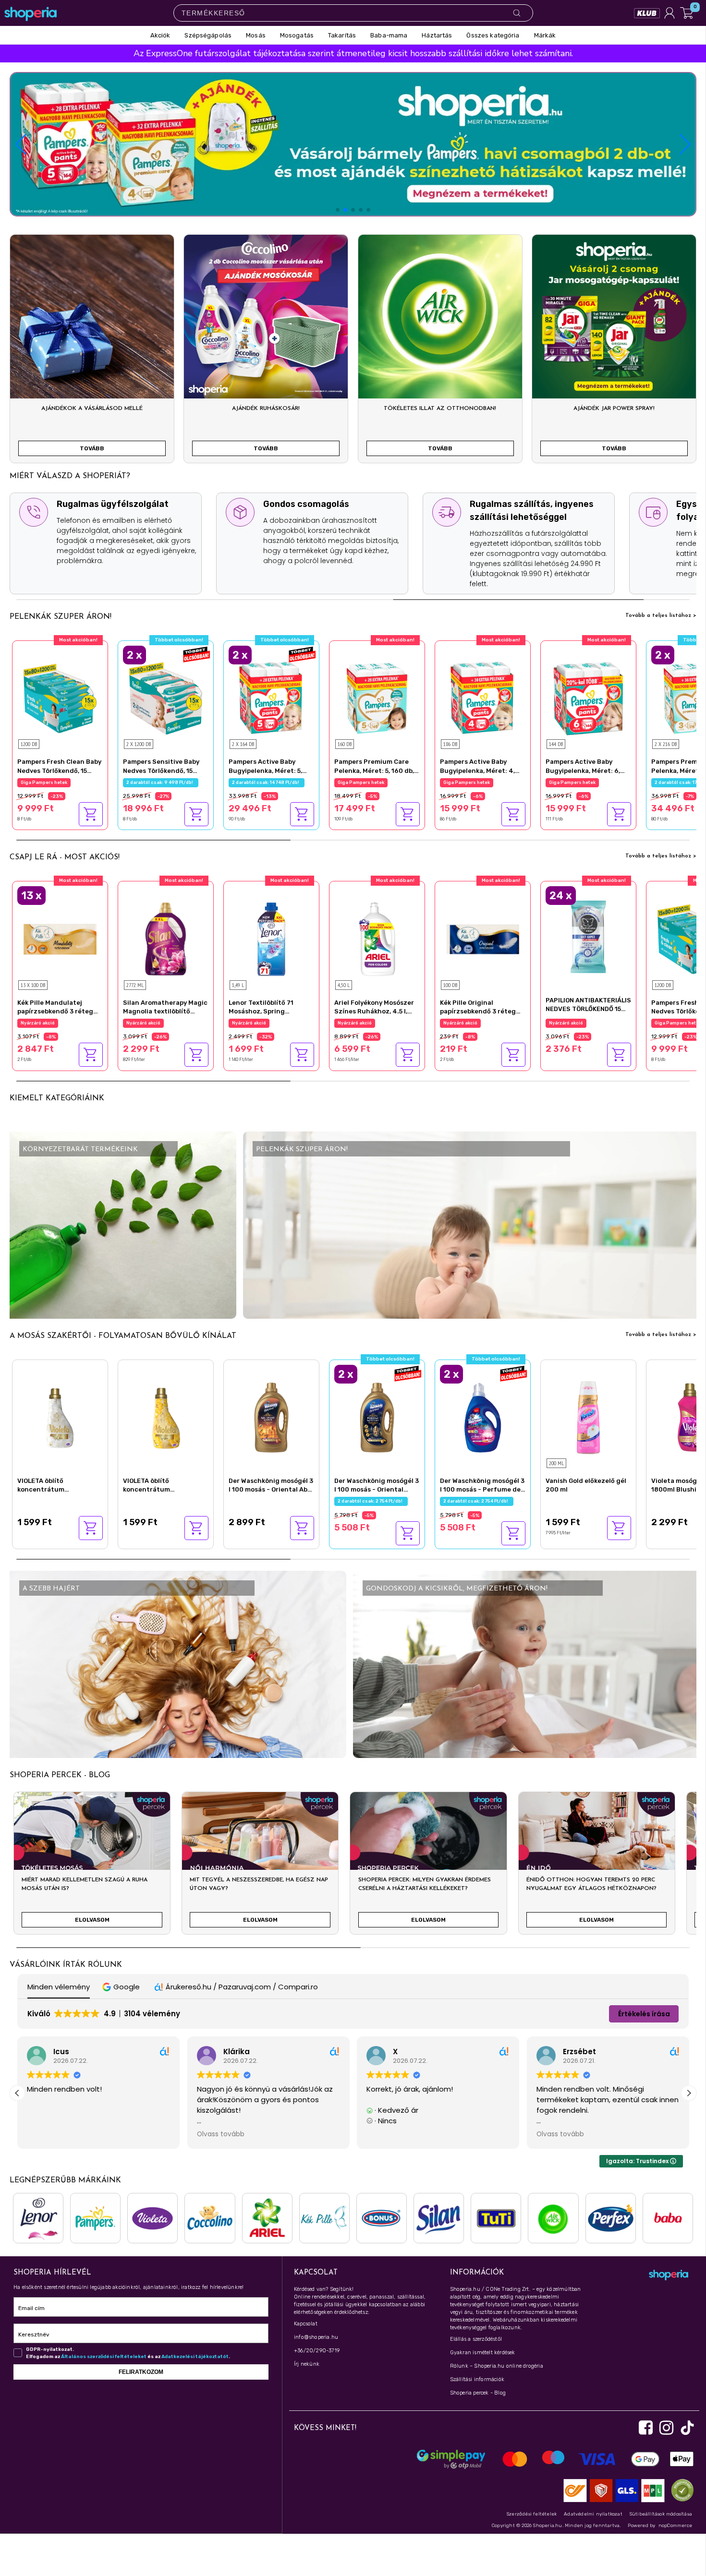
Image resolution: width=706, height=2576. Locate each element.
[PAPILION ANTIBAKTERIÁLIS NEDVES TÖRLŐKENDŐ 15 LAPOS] (588, 936)
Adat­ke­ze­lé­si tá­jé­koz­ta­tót (195, 2357)
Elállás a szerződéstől (476, 2339)
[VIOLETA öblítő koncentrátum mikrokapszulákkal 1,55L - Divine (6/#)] (60, 1416)
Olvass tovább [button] (221, 2134)
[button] (685, 144)
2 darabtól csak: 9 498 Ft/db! (161, 782)
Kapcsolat (306, 2324)
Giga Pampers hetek (44, 782)
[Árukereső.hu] (680, 2490)
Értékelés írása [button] (644, 2014)
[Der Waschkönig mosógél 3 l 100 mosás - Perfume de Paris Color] (483, 1416)
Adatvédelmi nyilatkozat (593, 2514)
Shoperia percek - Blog (478, 2393)
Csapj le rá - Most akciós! (65, 857)
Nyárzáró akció (38, 1023)
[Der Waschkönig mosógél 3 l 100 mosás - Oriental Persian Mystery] (377, 1416)
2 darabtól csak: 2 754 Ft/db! (371, 1501)
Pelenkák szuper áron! (61, 617)
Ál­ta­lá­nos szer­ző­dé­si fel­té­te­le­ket (104, 2357)
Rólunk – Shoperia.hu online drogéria (497, 2366)
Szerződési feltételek (532, 2514)
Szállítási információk (477, 2379)
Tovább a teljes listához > (661, 615)
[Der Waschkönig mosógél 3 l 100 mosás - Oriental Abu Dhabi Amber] (271, 1416)
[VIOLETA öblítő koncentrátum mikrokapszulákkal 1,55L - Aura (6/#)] (166, 1416)
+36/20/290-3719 (317, 2351)
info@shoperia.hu (316, 2337)
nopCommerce (675, 2526)
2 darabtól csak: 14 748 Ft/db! (267, 782)
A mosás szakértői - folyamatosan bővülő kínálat (123, 1336)
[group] (92, 1867)
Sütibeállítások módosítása (661, 2514)
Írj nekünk (307, 2364)
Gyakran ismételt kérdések (483, 2353)
